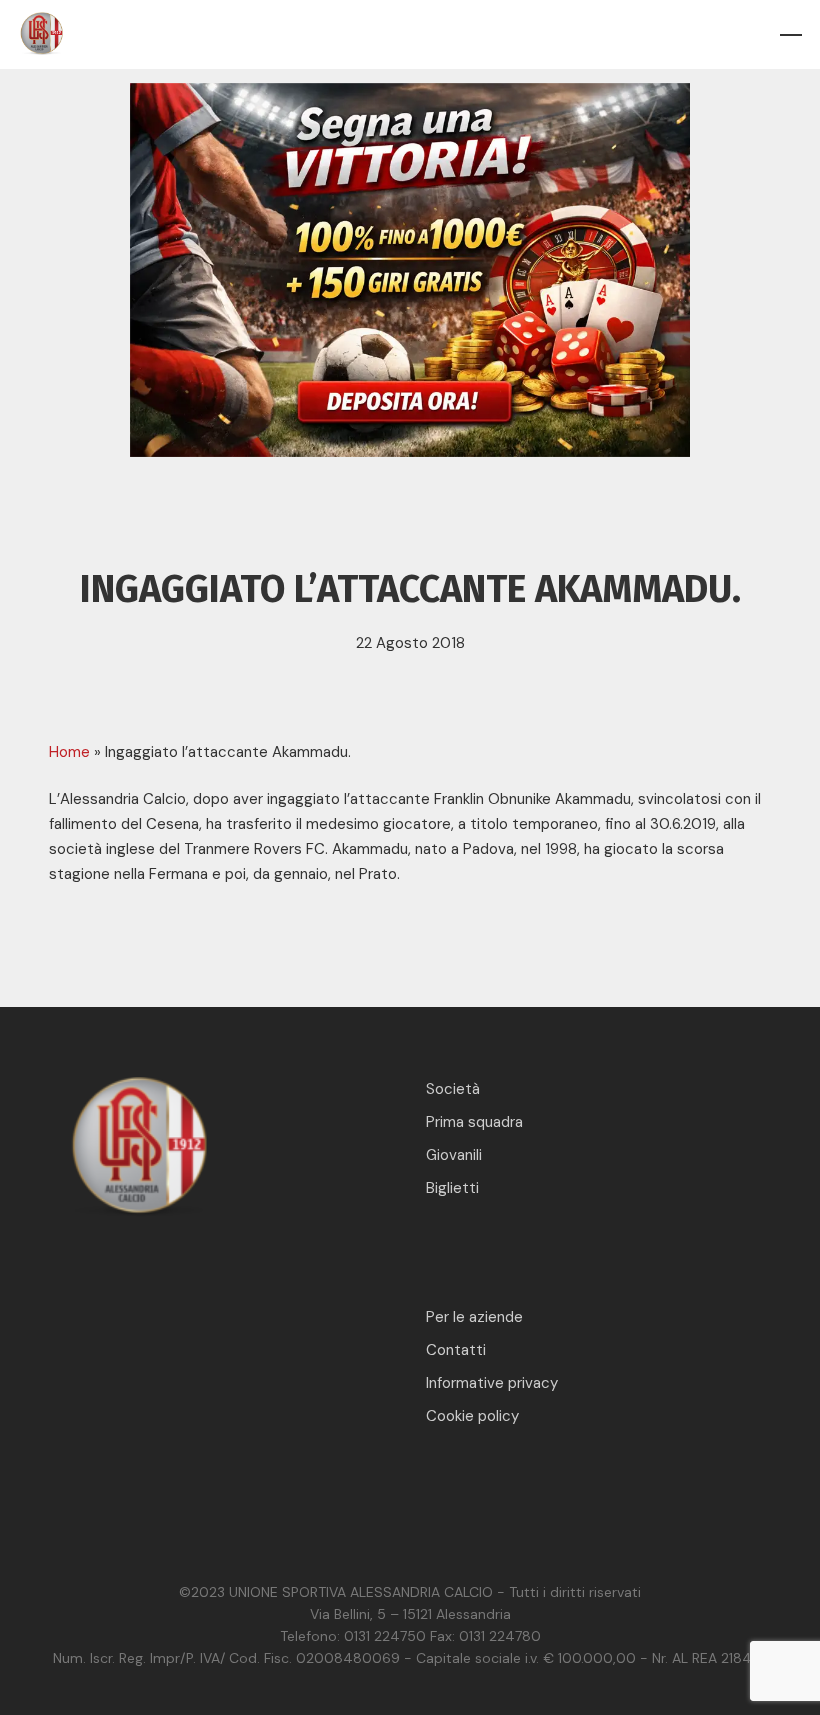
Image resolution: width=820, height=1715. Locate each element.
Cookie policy (472, 1416)
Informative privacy (492, 1383)
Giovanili (454, 1155)
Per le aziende (474, 1317)
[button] (791, 35)
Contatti (456, 1350)
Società (453, 1089)
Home (69, 752)
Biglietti (452, 1188)
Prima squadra (474, 1122)
